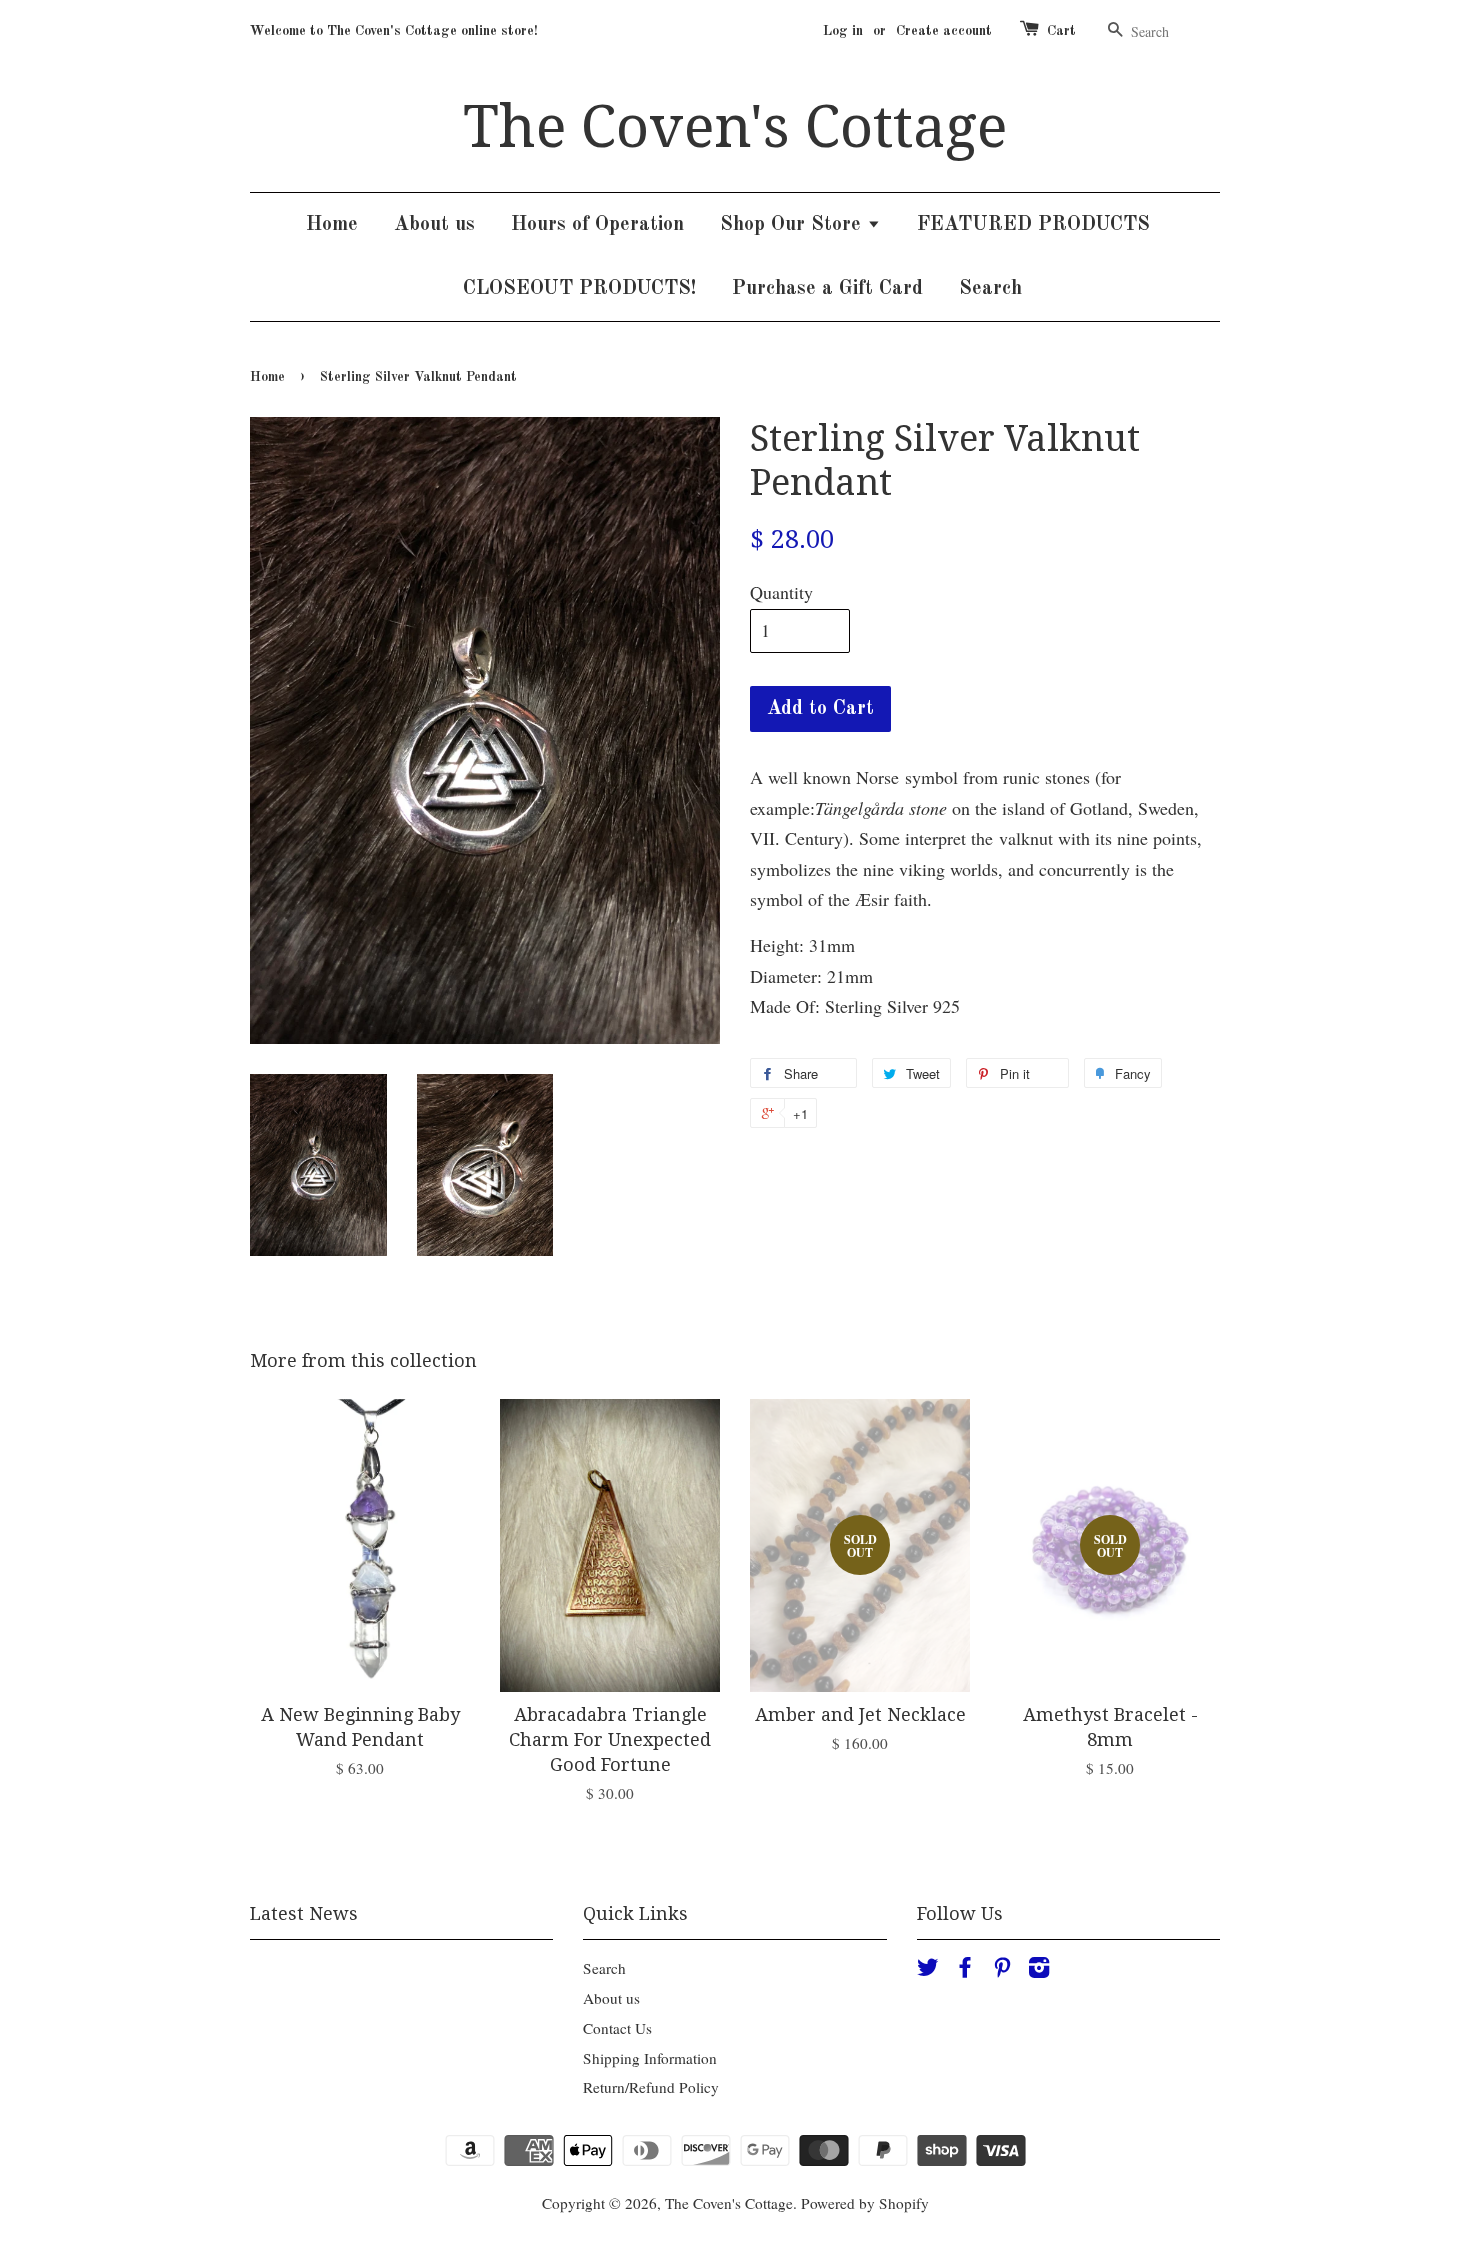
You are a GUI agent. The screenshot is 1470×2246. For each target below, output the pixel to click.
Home (332, 225)
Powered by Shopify (865, 2203)
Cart (1061, 31)
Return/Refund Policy (651, 2087)
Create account (944, 31)
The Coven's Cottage (735, 127)
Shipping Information (650, 2058)
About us (434, 225)
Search (990, 289)
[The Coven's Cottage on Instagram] (1039, 1970)
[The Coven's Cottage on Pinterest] (1002, 1970)
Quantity (781, 592)
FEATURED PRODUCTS (1033, 225)
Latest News (304, 1913)
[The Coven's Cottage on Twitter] (928, 1970)
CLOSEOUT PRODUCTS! (579, 289)
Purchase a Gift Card (827, 289)
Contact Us (617, 2028)
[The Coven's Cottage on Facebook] (965, 1970)
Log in (843, 31)
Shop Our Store (793, 225)
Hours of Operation (597, 225)
